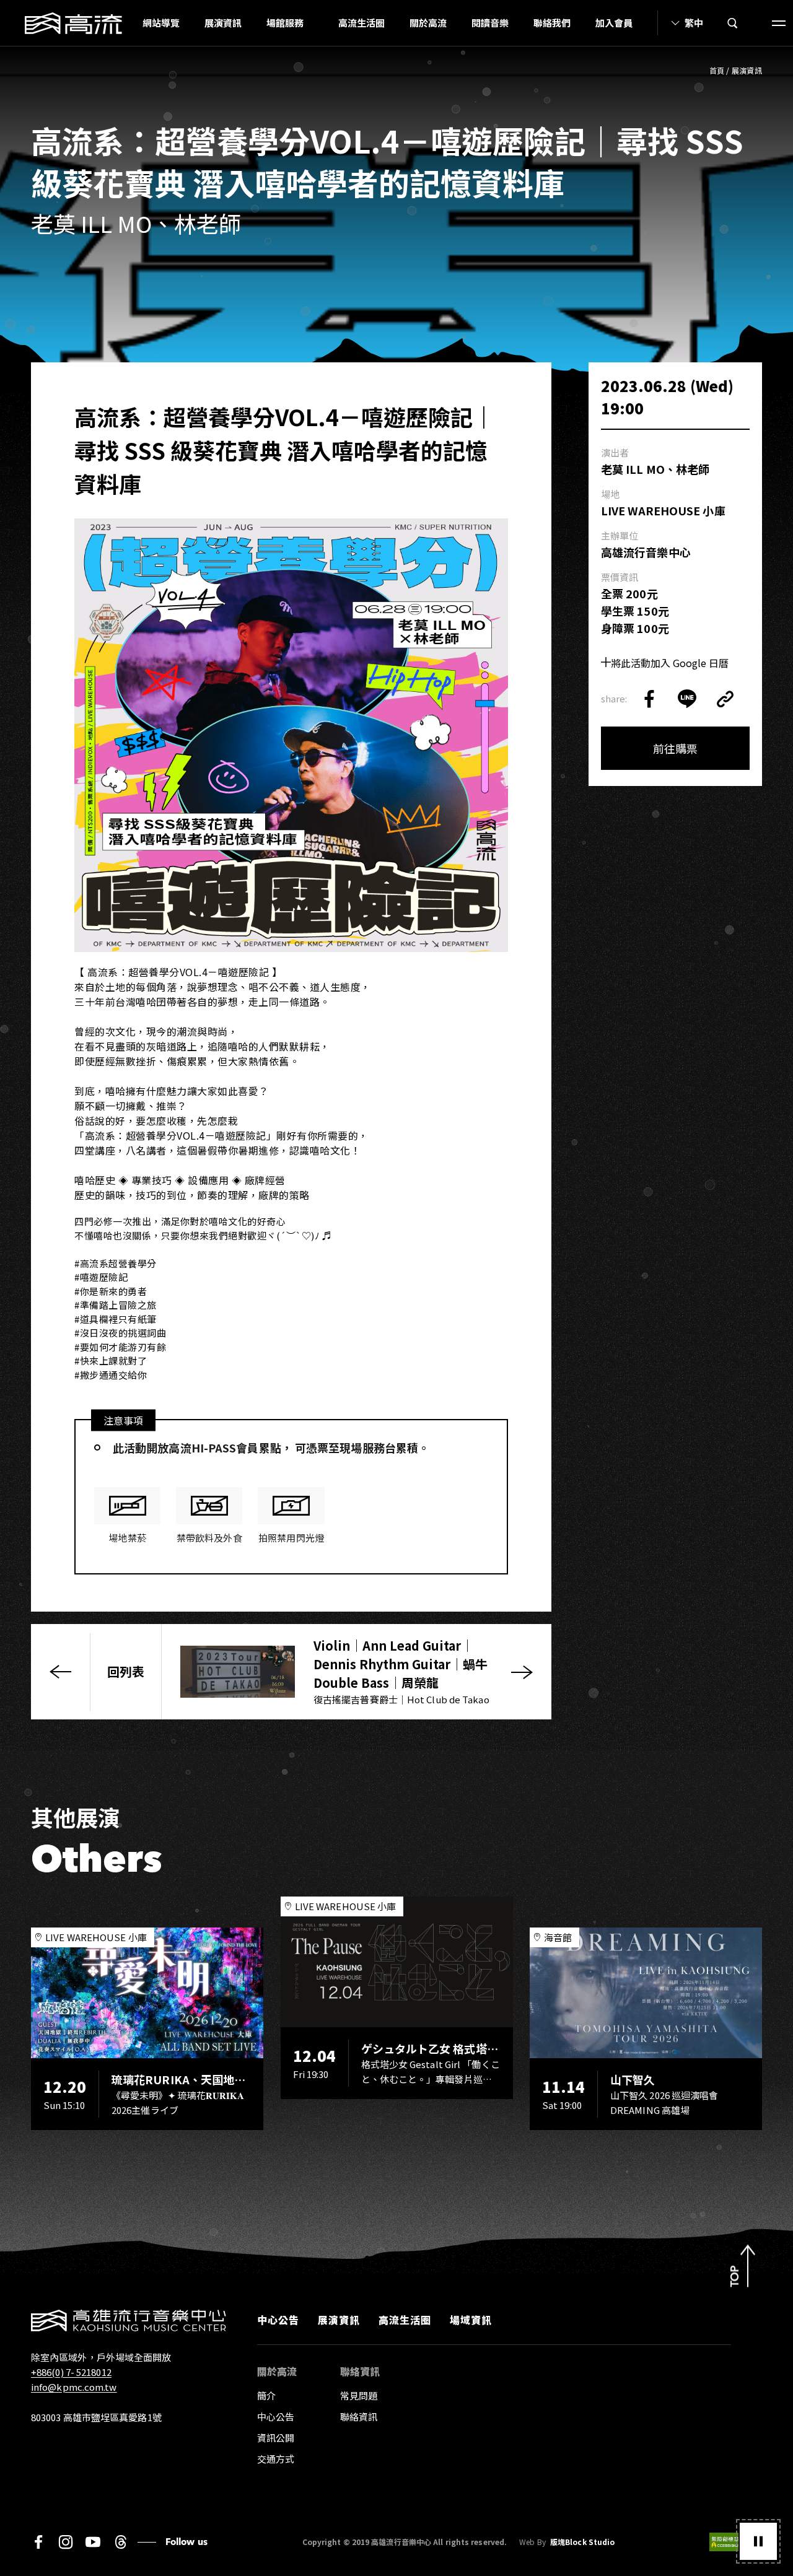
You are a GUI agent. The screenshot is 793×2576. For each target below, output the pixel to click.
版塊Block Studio (582, 2542)
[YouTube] (93, 2542)
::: (126, 23)
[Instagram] (66, 2542)
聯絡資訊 (359, 2417)
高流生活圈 (361, 23)
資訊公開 (276, 2438)
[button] (758, 2541)
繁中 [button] (694, 23)
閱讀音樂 (490, 23)
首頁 (717, 70)
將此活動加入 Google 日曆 (670, 663)
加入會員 (614, 23)
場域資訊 (471, 2320)
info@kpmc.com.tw (74, 2387)
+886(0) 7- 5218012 (71, 2372)
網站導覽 (161, 23)
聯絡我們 (552, 23)
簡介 (266, 2395)
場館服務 (285, 23)
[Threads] (120, 2542)
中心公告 (278, 2320)
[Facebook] (38, 2542)
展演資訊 (223, 23)
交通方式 (276, 2459)
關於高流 (428, 23)
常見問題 (359, 2395)
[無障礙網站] (736, 2542)
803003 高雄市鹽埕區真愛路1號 (96, 2417)
